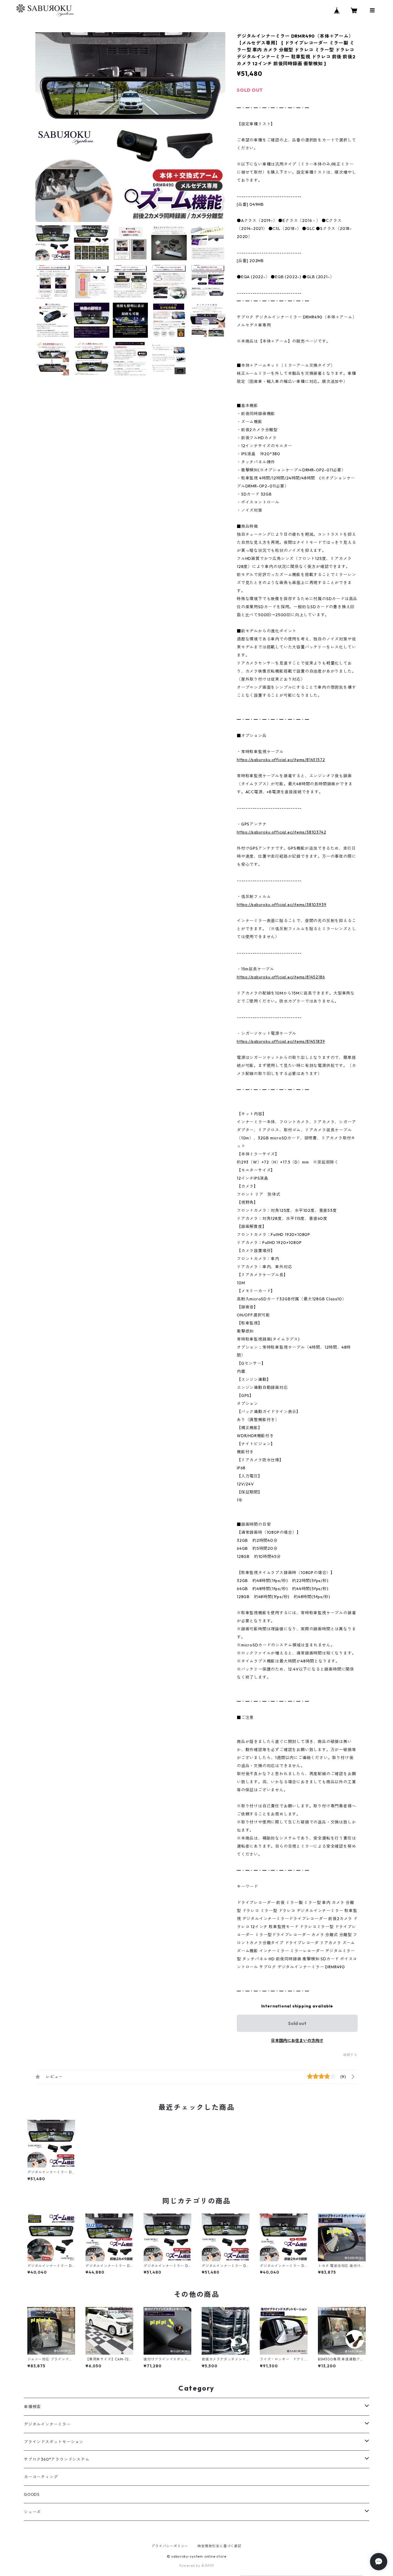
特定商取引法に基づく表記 (220, 2546)
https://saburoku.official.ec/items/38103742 (281, 832)
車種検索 (32, 2407)
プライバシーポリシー (170, 2546)
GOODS (32, 2494)
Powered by (190, 2566)
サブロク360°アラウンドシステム (57, 2459)
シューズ (32, 2512)
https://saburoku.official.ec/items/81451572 (281, 760)
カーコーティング (41, 2477)
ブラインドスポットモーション (54, 2442)
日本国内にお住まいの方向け (297, 2041)
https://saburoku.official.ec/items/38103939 (282, 905)
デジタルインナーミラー (47, 2424)
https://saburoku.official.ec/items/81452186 (281, 977)
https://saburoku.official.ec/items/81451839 (281, 1041)
